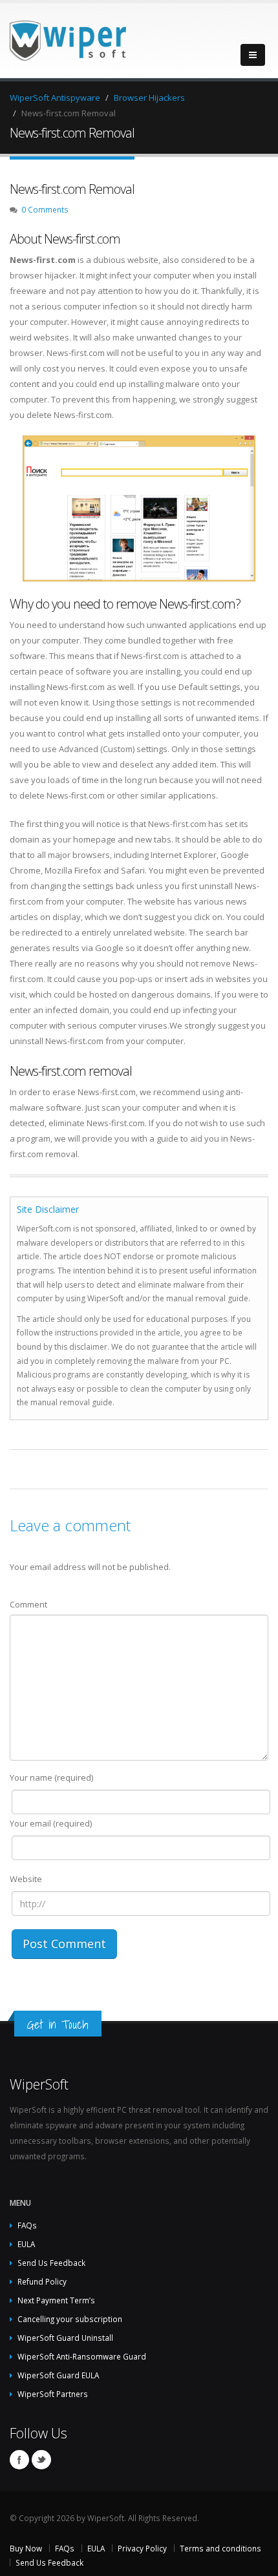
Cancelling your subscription (70, 2319)
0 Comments (45, 209)
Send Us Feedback (51, 2263)
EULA (26, 2244)
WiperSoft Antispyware (55, 98)
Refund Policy (42, 2281)
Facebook (19, 2460)
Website (26, 1879)
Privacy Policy (142, 2548)
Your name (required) (51, 1777)
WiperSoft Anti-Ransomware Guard (82, 2356)
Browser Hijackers (149, 98)
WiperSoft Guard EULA (58, 2375)
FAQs (27, 2225)
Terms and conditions (220, 2548)
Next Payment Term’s (56, 2300)
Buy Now (26, 2548)
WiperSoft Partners (53, 2394)
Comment (28, 1604)
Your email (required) (51, 1823)
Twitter (41, 2460)
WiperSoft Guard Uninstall (65, 2338)
